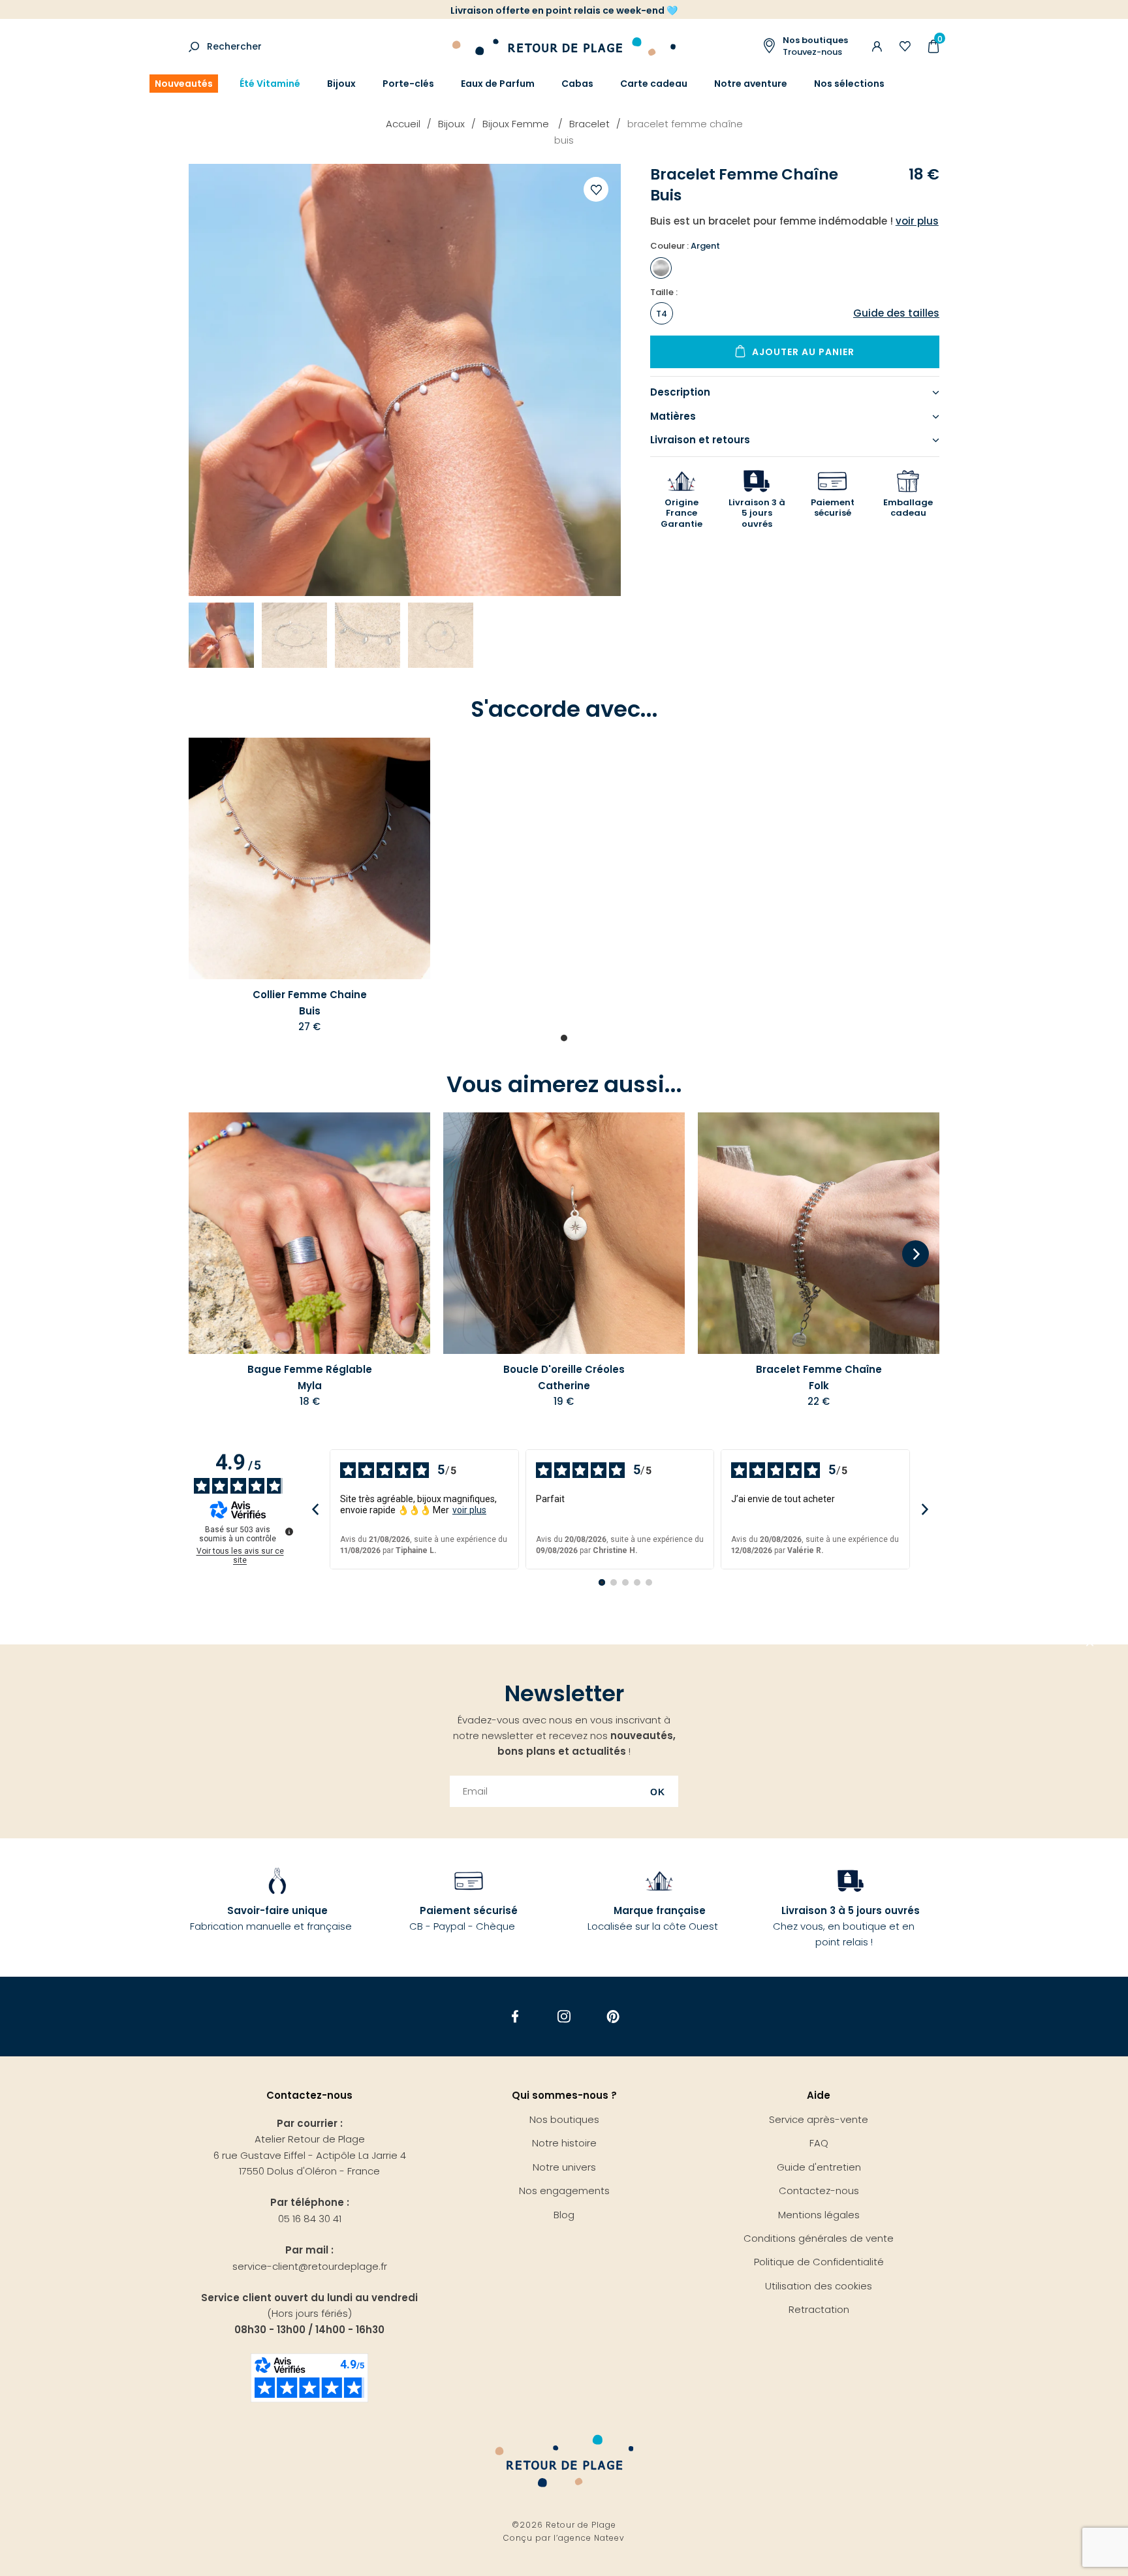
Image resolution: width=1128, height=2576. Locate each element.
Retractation (819, 2309)
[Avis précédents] (315, 1510)
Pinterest (613, 2016)
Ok (658, 1792)
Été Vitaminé (270, 84)
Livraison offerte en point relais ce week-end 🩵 (564, 10)
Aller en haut (1090, 1644)
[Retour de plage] (564, 45)
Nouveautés (184, 84)
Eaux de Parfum (498, 84)
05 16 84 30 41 (310, 2219)
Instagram (564, 2016)
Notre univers (564, 2167)
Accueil (403, 124)
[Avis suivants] (925, 1510)
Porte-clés (408, 84)
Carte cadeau (654, 84)
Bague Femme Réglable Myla (310, 1377)
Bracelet (589, 124)
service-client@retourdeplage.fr (310, 2266)
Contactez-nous (819, 2191)
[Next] (916, 1255)
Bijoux (341, 84)
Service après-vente (819, 2119)
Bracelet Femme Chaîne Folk (819, 1377)
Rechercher (234, 46)
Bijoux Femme (517, 124)
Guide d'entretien (819, 2167)
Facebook (515, 2016)
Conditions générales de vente (819, 2238)
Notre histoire (564, 2143)
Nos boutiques (564, 2119)
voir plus (469, 1510)
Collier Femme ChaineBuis (310, 1002)
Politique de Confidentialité (819, 2262)
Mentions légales (819, 2215)
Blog (564, 2215)
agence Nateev (591, 2538)
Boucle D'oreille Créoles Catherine (564, 1377)
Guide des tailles (896, 313)
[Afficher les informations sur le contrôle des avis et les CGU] (289, 1531)
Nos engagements (564, 2191)
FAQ (819, 2143)
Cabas (577, 84)
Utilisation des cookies (819, 2286)
